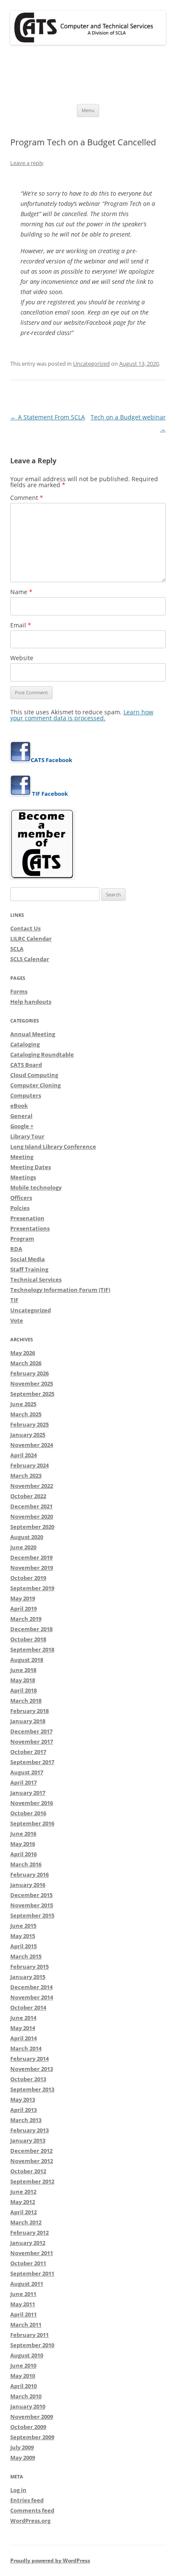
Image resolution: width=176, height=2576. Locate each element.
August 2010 (27, 2355)
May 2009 (23, 2458)
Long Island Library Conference (53, 1146)
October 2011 (28, 2263)
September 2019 (32, 1588)
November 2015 (32, 1905)
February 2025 (29, 1424)
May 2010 (23, 2376)
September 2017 (32, 1762)
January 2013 (28, 2140)
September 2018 (32, 1649)
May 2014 (23, 2028)
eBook (19, 1106)
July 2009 (22, 2447)
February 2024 (29, 1465)
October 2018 (28, 1639)
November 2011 (32, 2253)
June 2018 (23, 1670)
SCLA (17, 949)
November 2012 (32, 2161)
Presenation (27, 1218)
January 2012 (28, 2243)
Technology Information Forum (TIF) (60, 1290)
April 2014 (23, 2038)
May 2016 (23, 1844)
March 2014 (26, 2048)
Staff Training (29, 1269)
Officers (21, 1198)
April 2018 (23, 1690)
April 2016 (23, 1854)
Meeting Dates (31, 1167)
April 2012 (23, 2212)
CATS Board (26, 1065)
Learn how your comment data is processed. (82, 715)
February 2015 (29, 1967)
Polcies (20, 1208)
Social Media (28, 1259)
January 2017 (28, 1793)
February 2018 (29, 1711)
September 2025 (32, 1394)
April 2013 (23, 2110)
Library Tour (27, 1136)
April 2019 (23, 1609)
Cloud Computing (34, 1075)
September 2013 (32, 2089)
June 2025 (23, 1404)
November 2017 (32, 1741)
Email (21, 625)
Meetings (23, 1177)
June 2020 (23, 1547)
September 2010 (32, 2345)
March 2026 (26, 1363)
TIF (14, 1300)
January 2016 (28, 1885)
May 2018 (23, 1680)
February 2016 (29, 1874)
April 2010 (23, 2386)
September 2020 (32, 1527)
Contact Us (25, 928)
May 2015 (23, 1936)
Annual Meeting (33, 1034)
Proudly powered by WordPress (50, 2560)
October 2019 (28, 1578)
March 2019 (26, 1619)
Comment (27, 498)
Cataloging (25, 1044)
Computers (26, 1095)
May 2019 (23, 1598)
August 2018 (27, 1660)
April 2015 (23, 1946)
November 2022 (32, 1486)
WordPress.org (30, 2521)
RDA (16, 1249)
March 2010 (26, 2396)
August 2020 (27, 1537)
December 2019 (31, 1557)
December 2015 (31, 1895)
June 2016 (23, 1834)
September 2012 (32, 2181)
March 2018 (26, 1701)
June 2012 (23, 2192)
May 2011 (23, 2304)
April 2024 (23, 1455)
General (21, 1116)
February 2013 (29, 2130)
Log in (18, 2490)
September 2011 (32, 2273)
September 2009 (32, 2437)
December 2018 (31, 1629)
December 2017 (31, 1731)
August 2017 (27, 1772)
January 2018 (28, 1721)
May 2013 (23, 2099)
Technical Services (36, 1279)
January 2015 (28, 1977)
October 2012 (28, 2171)
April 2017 (23, 1782)
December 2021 (31, 1506)
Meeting (22, 1157)
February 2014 (29, 2059)
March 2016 (26, 1864)
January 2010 (28, 2406)
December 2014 (31, 1987)
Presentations (30, 1228)
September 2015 (32, 1915)
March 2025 (26, 1414)
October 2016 (28, 1813)
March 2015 (26, 1956)
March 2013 (26, 2120)
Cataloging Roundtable (42, 1054)
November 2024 (32, 1445)
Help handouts (31, 1002)
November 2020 (32, 1516)
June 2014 (23, 2018)
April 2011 (23, 2314)
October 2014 (28, 2007)
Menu (88, 110)
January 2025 (28, 1435)
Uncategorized (91, 364)
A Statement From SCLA (48, 417)
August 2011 (27, 2284)
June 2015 (23, 1926)
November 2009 (32, 2417)
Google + (22, 1126)
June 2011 (23, 2294)
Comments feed (32, 2510)
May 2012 (23, 2202)
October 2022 (28, 1496)
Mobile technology (36, 1187)
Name (21, 592)
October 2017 (28, 1752)
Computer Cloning (35, 1085)
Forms (19, 991)
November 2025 (32, 1383)
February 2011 (29, 2335)
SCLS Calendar (30, 959)
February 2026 (29, 1373)
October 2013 (28, 2079)
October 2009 (28, 2427)
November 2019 (32, 1568)
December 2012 (31, 2151)
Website (22, 658)
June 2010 (23, 2365)
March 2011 (26, 2325)
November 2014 (32, 1997)
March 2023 (26, 1476)
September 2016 (32, 1823)
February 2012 (29, 2232)
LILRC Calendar (31, 939)
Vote (17, 1320)
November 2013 (32, 2069)
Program (22, 1239)
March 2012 (26, 2222)
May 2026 (23, 1353)
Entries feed (27, 2500)
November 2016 (32, 1803)
